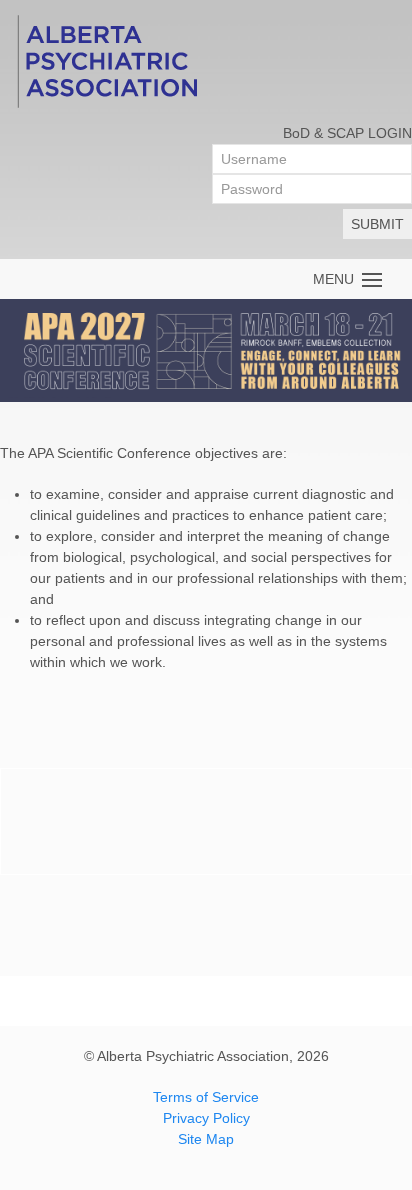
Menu (337, 279)
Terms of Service (206, 1097)
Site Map (206, 1139)
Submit (377, 224)
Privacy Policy (206, 1118)
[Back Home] (106, 60)
